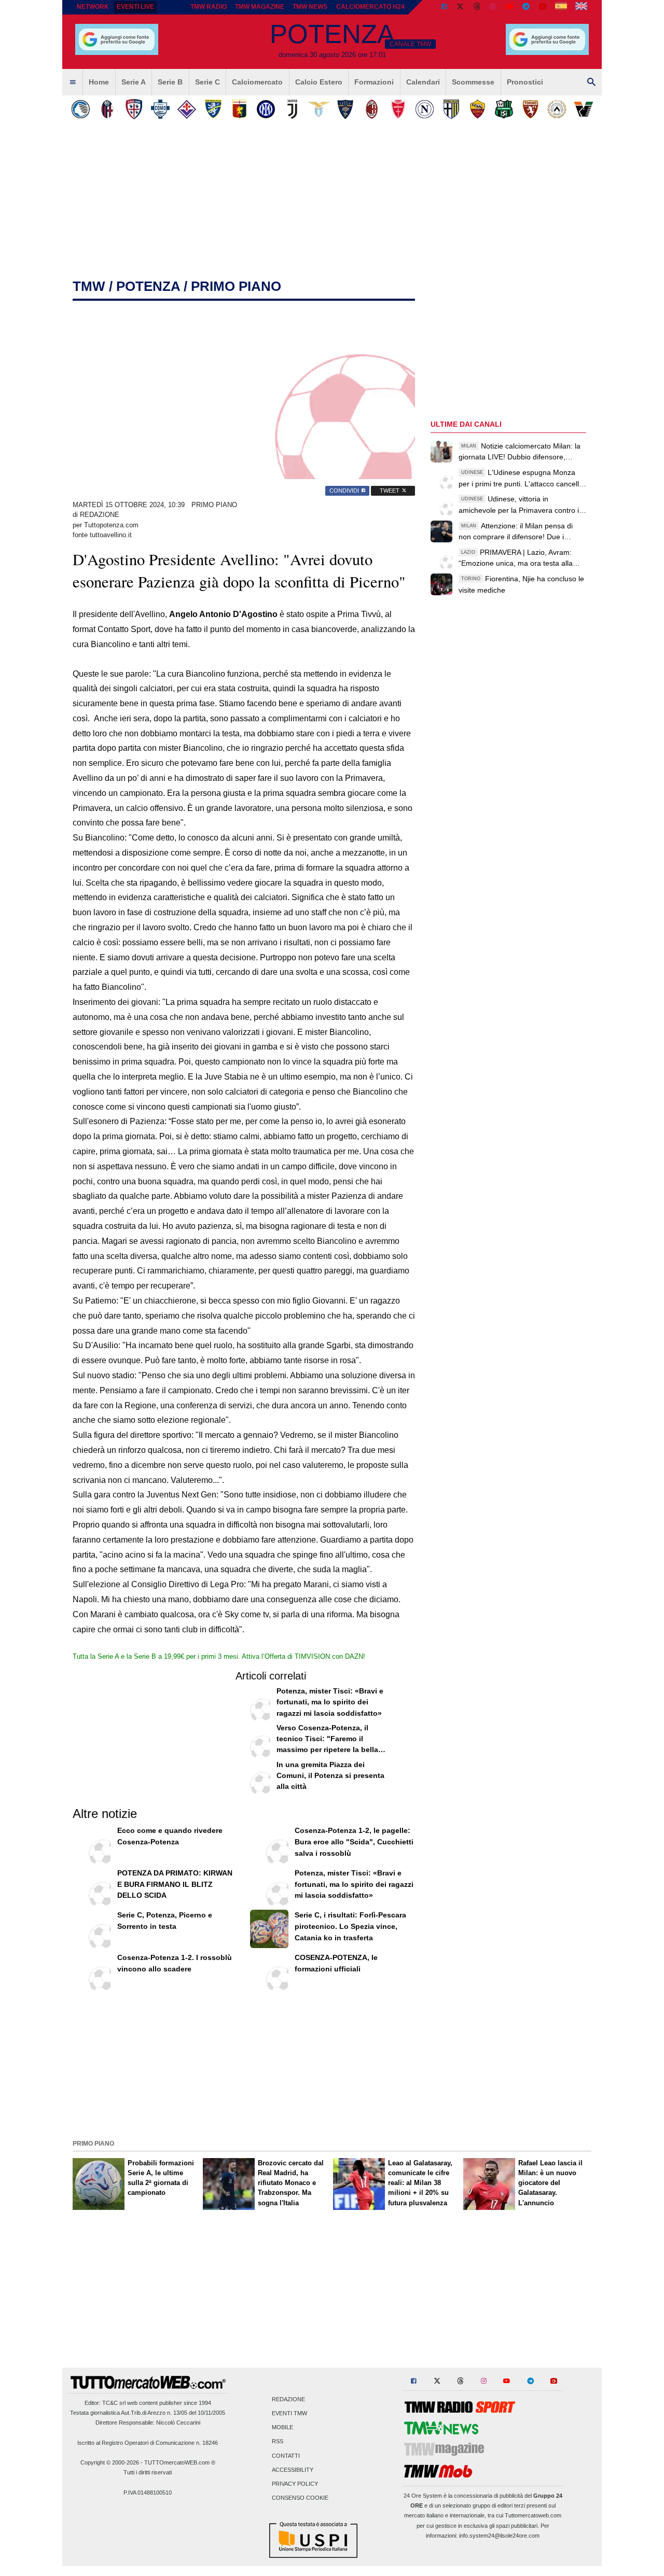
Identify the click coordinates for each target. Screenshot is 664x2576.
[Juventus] (292, 109)
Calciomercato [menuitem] (257, 82)
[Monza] (398, 109)
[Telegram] (526, 7)
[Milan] (372, 109)
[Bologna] (107, 109)
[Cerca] (591, 82)
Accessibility (293, 2470)
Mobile (282, 2428)
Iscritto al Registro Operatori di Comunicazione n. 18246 (148, 2443)
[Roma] (478, 109)
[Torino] (530, 109)
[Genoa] (239, 109)
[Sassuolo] (504, 109)
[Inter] (266, 109)
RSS (278, 2442)
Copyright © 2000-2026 (110, 2462)
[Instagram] (493, 7)
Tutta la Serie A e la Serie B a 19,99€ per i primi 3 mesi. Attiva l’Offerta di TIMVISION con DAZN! (219, 1656)
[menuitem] (73, 82)
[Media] (543, 7)
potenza (148, 286)
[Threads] (477, 7)
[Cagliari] (134, 109)
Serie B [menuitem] (170, 82)
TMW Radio (209, 7)
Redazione (288, 2399)
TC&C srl (114, 2403)
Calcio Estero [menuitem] (319, 82)
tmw (89, 286)
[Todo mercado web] (561, 7)
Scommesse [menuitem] (473, 82)
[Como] (160, 109)
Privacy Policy (295, 2484)
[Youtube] (509, 7)
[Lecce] (345, 109)
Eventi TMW (289, 2413)
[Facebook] (444, 7)
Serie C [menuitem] (208, 82)
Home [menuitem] (99, 82)
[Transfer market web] (581, 7)
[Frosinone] (213, 109)
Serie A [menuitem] (134, 82)
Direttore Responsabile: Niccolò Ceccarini (148, 2423)
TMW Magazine (260, 7)
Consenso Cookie (300, 2498)
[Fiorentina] (186, 109)
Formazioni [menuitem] (374, 82)
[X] (461, 7)
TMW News (310, 7)
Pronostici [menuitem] (525, 82)
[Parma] (451, 109)
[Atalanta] (81, 109)
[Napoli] (425, 109)
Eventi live (135, 7)
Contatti (286, 2456)
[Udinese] (557, 109)
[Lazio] (319, 109)
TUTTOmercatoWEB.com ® (180, 2462)
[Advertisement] (332, 2064)
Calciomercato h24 (370, 7)
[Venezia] (583, 109)
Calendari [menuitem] (423, 82)
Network (93, 7)
